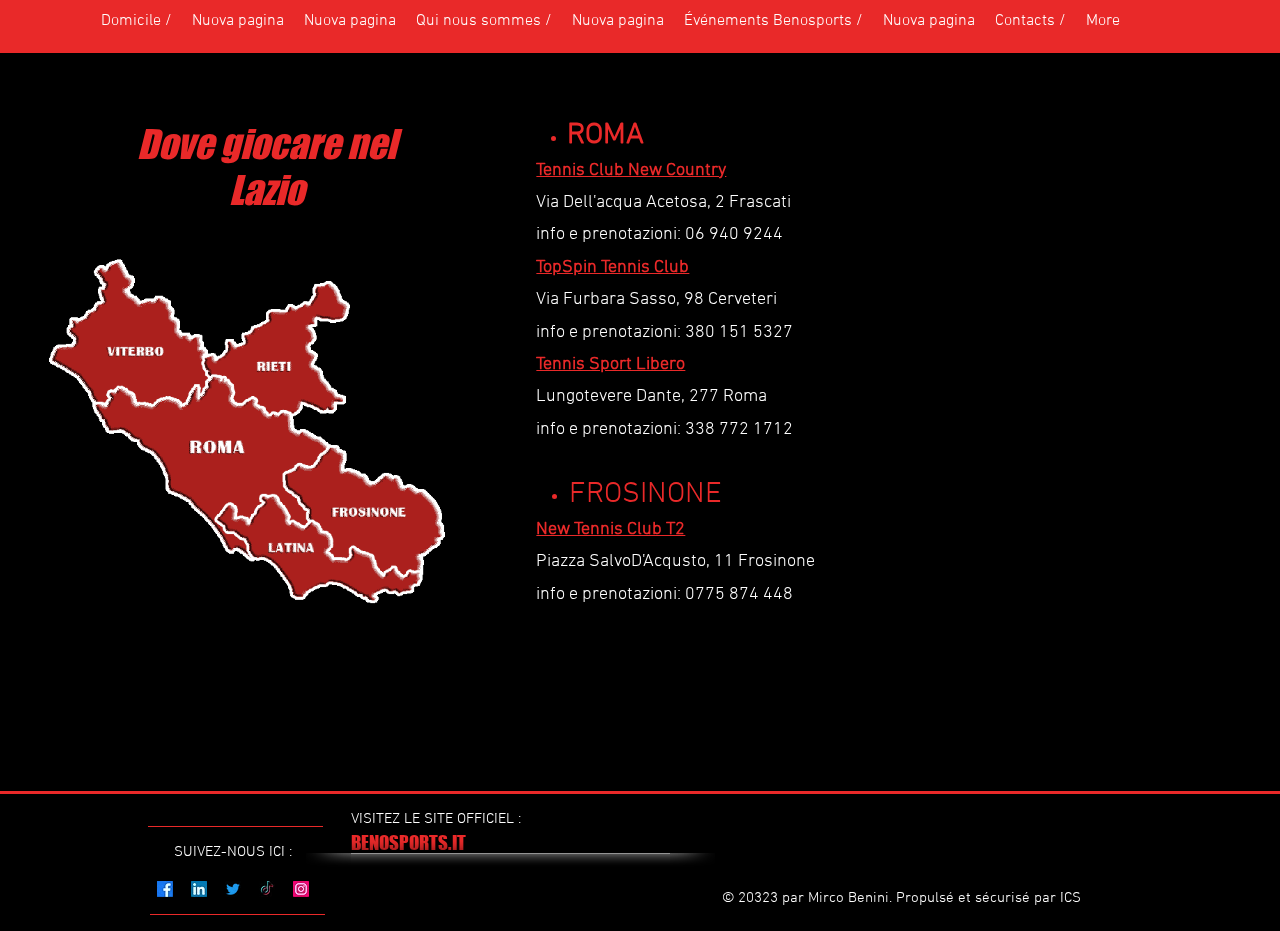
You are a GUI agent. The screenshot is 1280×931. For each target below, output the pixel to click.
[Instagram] (301, 889)
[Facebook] (165, 889)
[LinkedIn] (199, 889)
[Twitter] (233, 889)
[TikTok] (267, 889)
